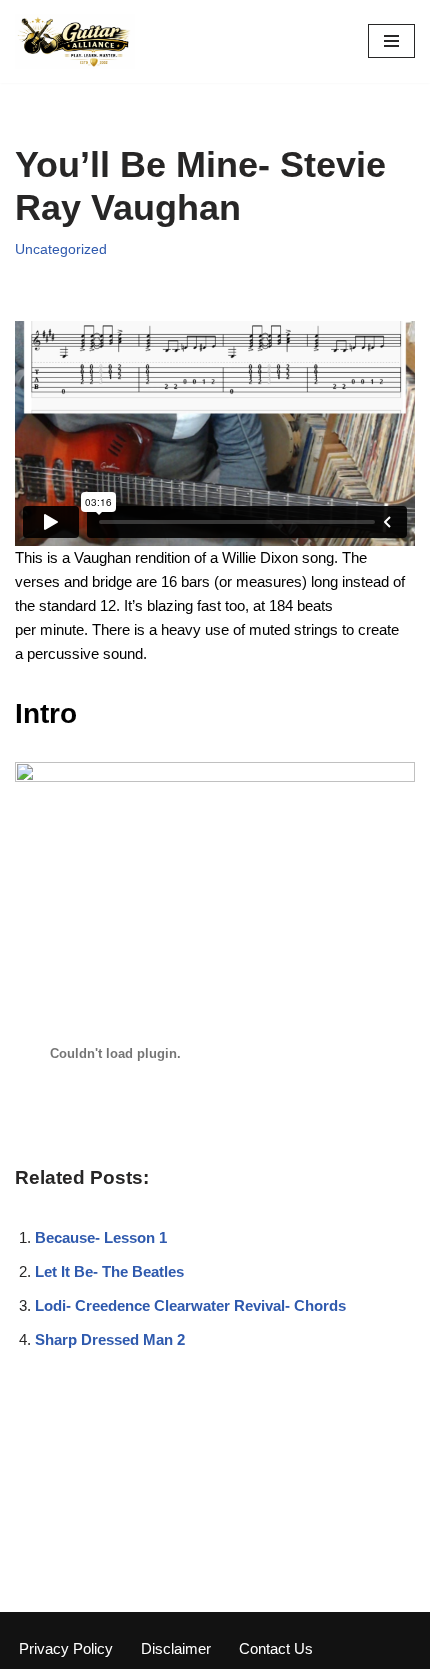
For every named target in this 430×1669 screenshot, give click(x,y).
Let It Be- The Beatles (109, 1271)
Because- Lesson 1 (101, 1237)
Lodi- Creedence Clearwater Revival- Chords (190, 1305)
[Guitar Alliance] (75, 41)
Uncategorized (61, 249)
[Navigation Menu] (391, 41)
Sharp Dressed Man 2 (110, 1339)
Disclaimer (176, 1648)
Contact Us (276, 1648)
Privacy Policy (66, 1648)
